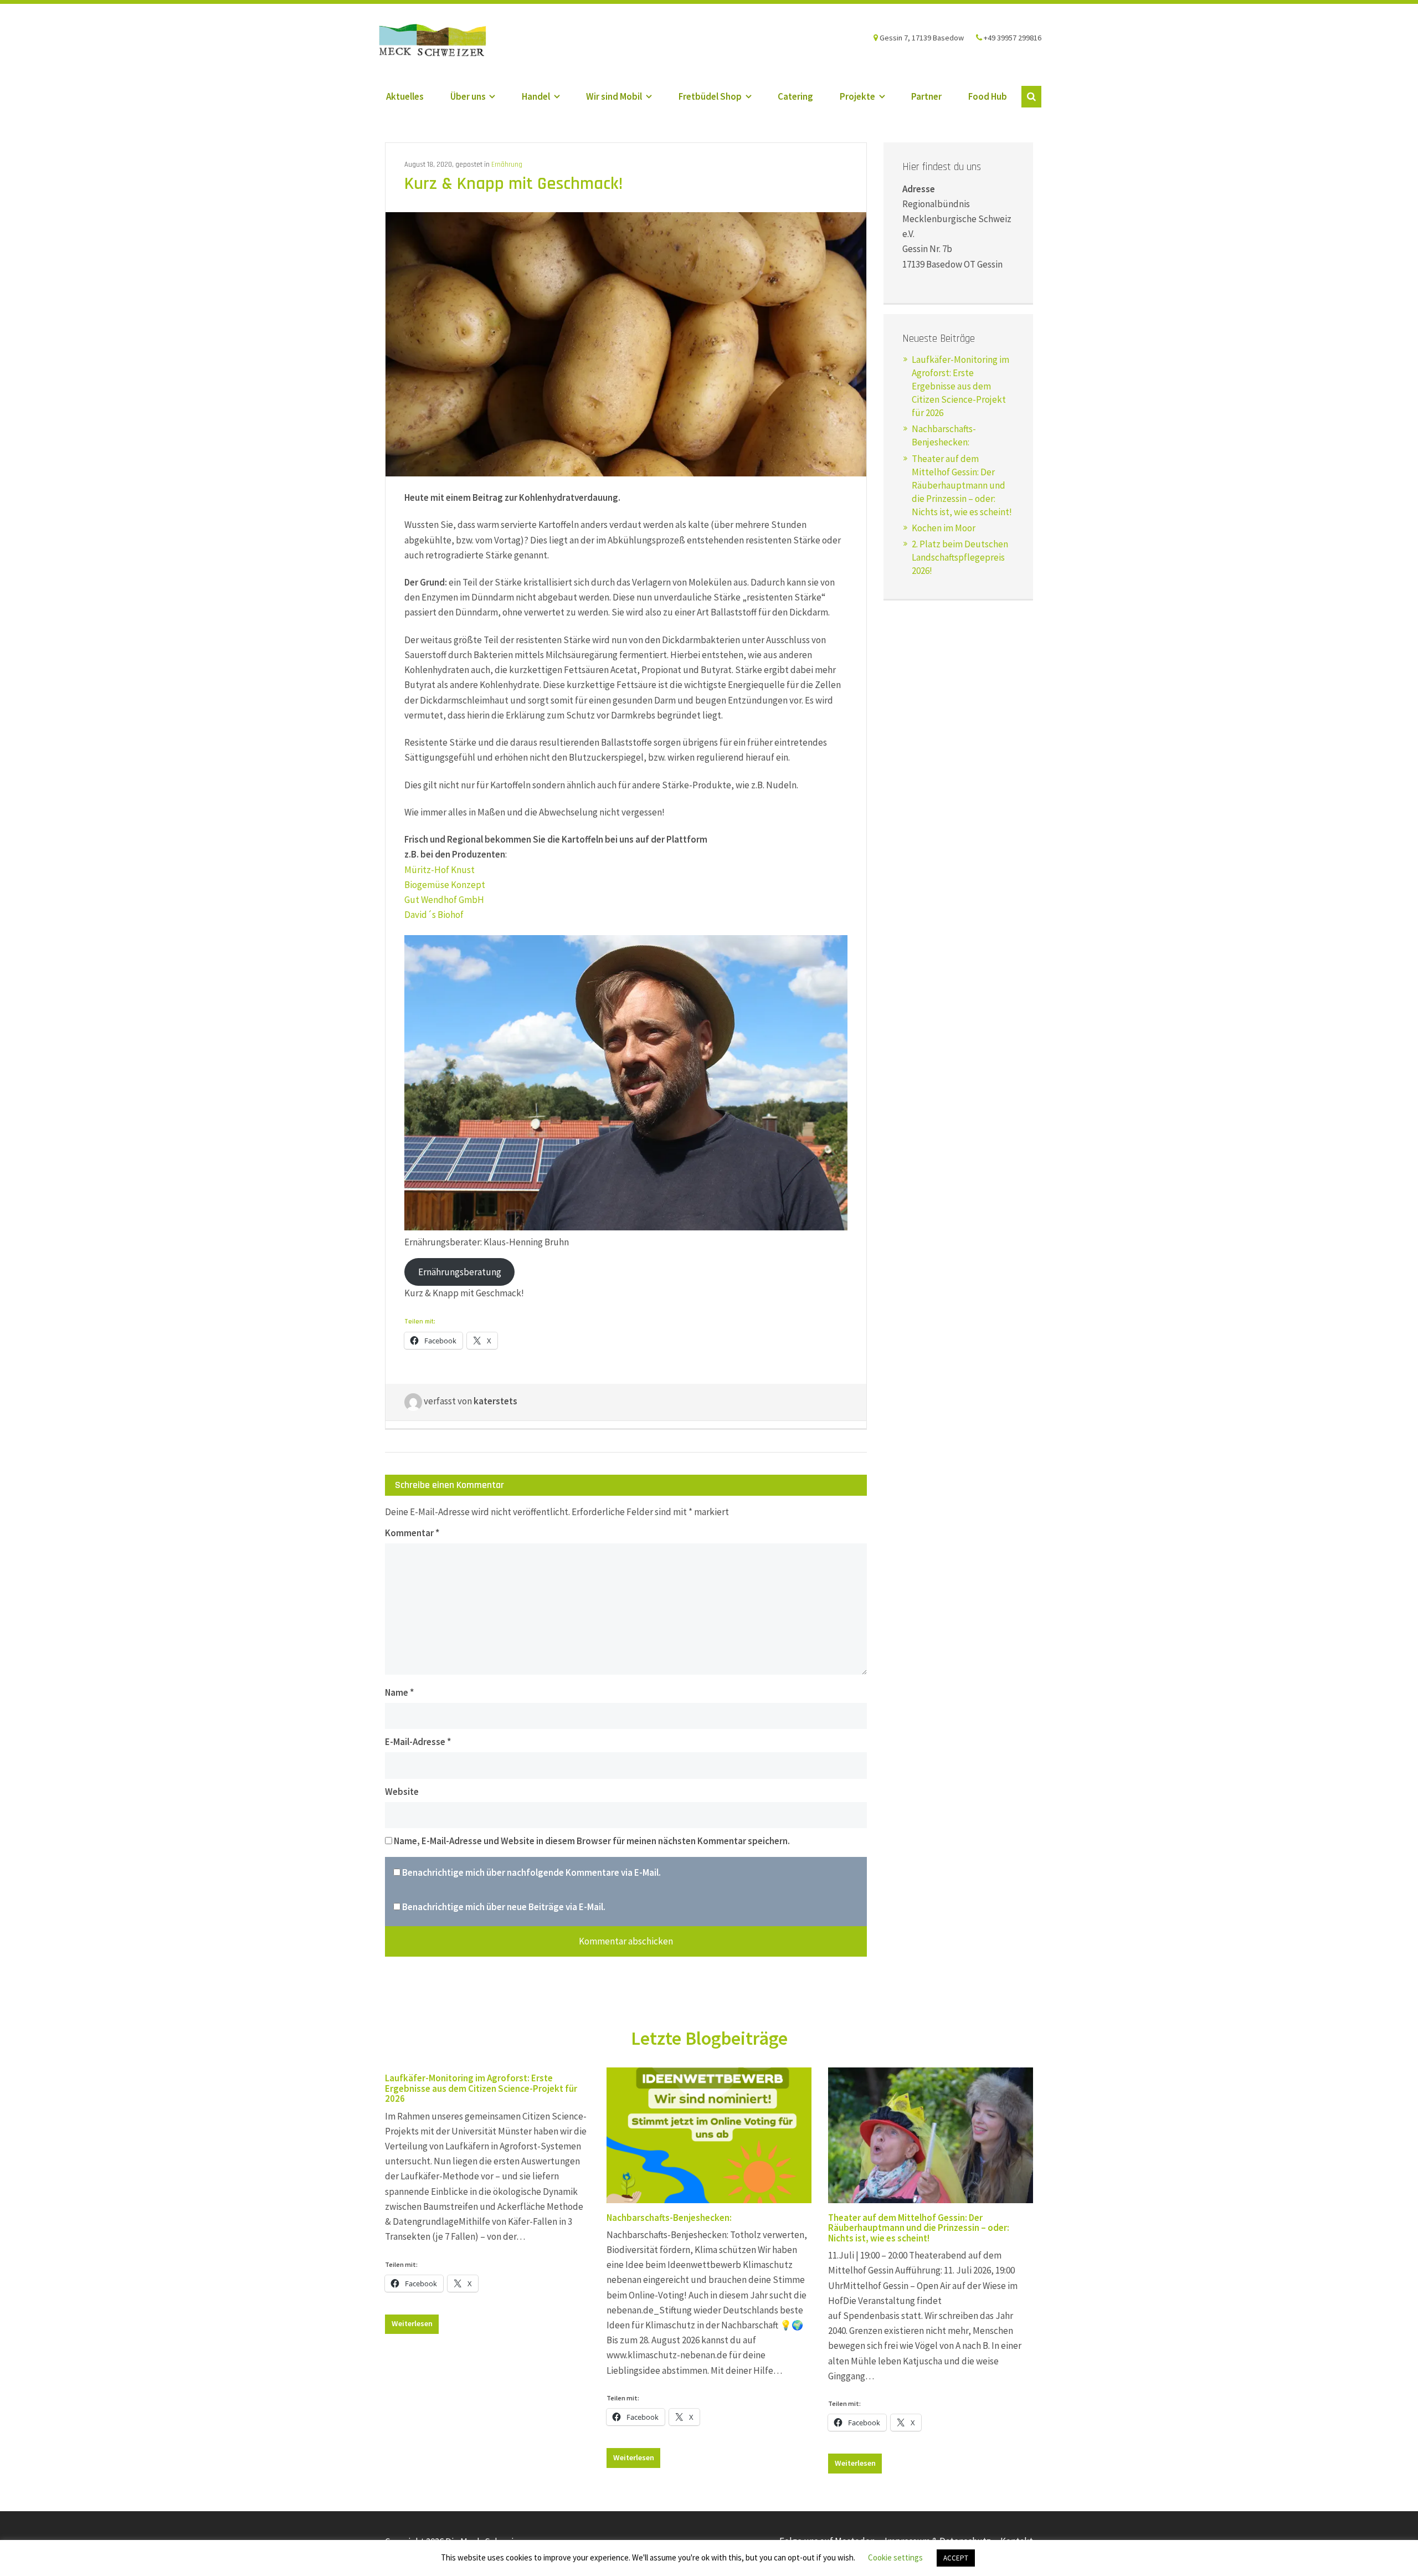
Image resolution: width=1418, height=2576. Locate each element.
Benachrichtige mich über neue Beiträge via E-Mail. (504, 1907)
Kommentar (412, 1533)
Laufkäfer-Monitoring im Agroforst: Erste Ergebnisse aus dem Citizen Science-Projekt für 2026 (960, 386)
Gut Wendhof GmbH (445, 900)
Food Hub (988, 96)
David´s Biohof (434, 915)
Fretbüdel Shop (710, 96)
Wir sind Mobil (614, 96)
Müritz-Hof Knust (440, 870)
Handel (536, 96)
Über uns (468, 96)
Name (399, 1692)
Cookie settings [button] (895, 2557)
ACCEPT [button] (956, 2558)
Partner (926, 96)
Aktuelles (405, 96)
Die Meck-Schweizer (443, 42)
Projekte (857, 96)
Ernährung (507, 165)
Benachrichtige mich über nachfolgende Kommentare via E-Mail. (531, 1872)
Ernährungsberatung (460, 1272)
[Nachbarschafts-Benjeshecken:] (709, 2135)
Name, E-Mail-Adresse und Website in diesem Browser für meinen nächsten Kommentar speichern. (592, 1841)
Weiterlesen (412, 2323)
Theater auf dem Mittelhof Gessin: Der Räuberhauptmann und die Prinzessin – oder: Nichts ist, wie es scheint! (962, 485)
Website (402, 1792)
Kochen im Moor (944, 528)
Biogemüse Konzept (445, 885)
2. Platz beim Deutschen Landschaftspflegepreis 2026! (960, 557)
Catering (795, 96)
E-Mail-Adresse (418, 1742)
